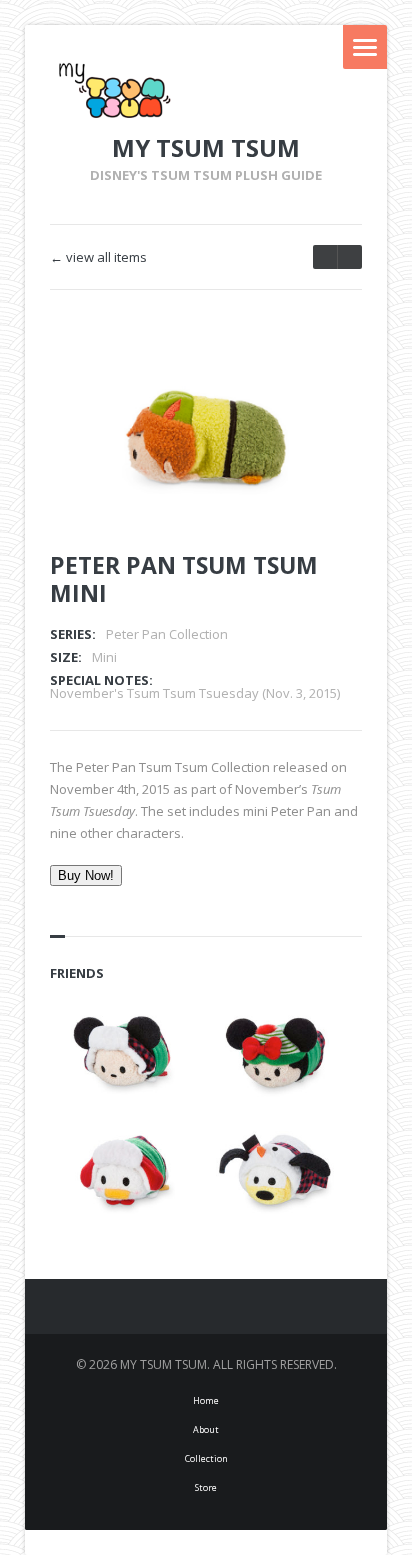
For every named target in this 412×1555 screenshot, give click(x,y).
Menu (365, 47)
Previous (285, 382)
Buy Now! (86, 875)
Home (206, 1400)
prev (349, 257)
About (206, 1429)
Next (320, 382)
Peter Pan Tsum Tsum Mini (184, 579)
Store (206, 1487)
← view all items (98, 257)
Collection (206, 1458)
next (325, 257)
